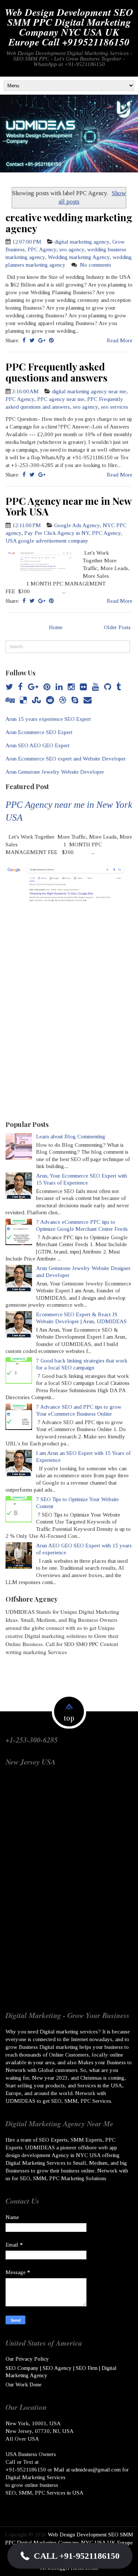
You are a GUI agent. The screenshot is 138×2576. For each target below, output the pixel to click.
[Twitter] (9, 687)
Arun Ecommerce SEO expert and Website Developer (66, 759)
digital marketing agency (82, 242)
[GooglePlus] (33, 687)
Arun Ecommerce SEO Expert (39, 732)
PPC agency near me (61, 399)
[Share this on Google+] (42, 340)
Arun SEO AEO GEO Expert (38, 745)
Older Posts (117, 627)
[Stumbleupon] (36, 700)
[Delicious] (23, 700)
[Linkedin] (59, 687)
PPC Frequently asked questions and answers (56, 372)
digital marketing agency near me (89, 391)
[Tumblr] (119, 687)
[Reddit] (50, 700)
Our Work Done (24, 2385)
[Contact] (88, 700)
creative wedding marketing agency (69, 223)
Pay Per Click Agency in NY (57, 533)
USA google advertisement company (47, 541)
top (69, 1718)
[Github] (108, 687)
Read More (120, 340)
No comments (96, 265)
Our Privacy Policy (27, 2359)
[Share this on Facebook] (24, 340)
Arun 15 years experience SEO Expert (48, 719)
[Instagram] (71, 687)
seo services (114, 407)
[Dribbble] (63, 700)
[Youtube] (95, 687)
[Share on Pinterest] (51, 340)
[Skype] (75, 700)
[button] (70, 2556)
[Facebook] (20, 687)
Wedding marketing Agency (79, 257)
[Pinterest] (47, 687)
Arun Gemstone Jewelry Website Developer (55, 772)
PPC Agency (42, 249)
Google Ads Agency (77, 525)
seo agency (72, 249)
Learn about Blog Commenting (71, 1136)
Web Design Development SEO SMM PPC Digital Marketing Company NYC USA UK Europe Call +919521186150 (69, 27)
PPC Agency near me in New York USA (68, 506)
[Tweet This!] (32, 340)
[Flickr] (83, 687)
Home (56, 627)
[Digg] (10, 700)
